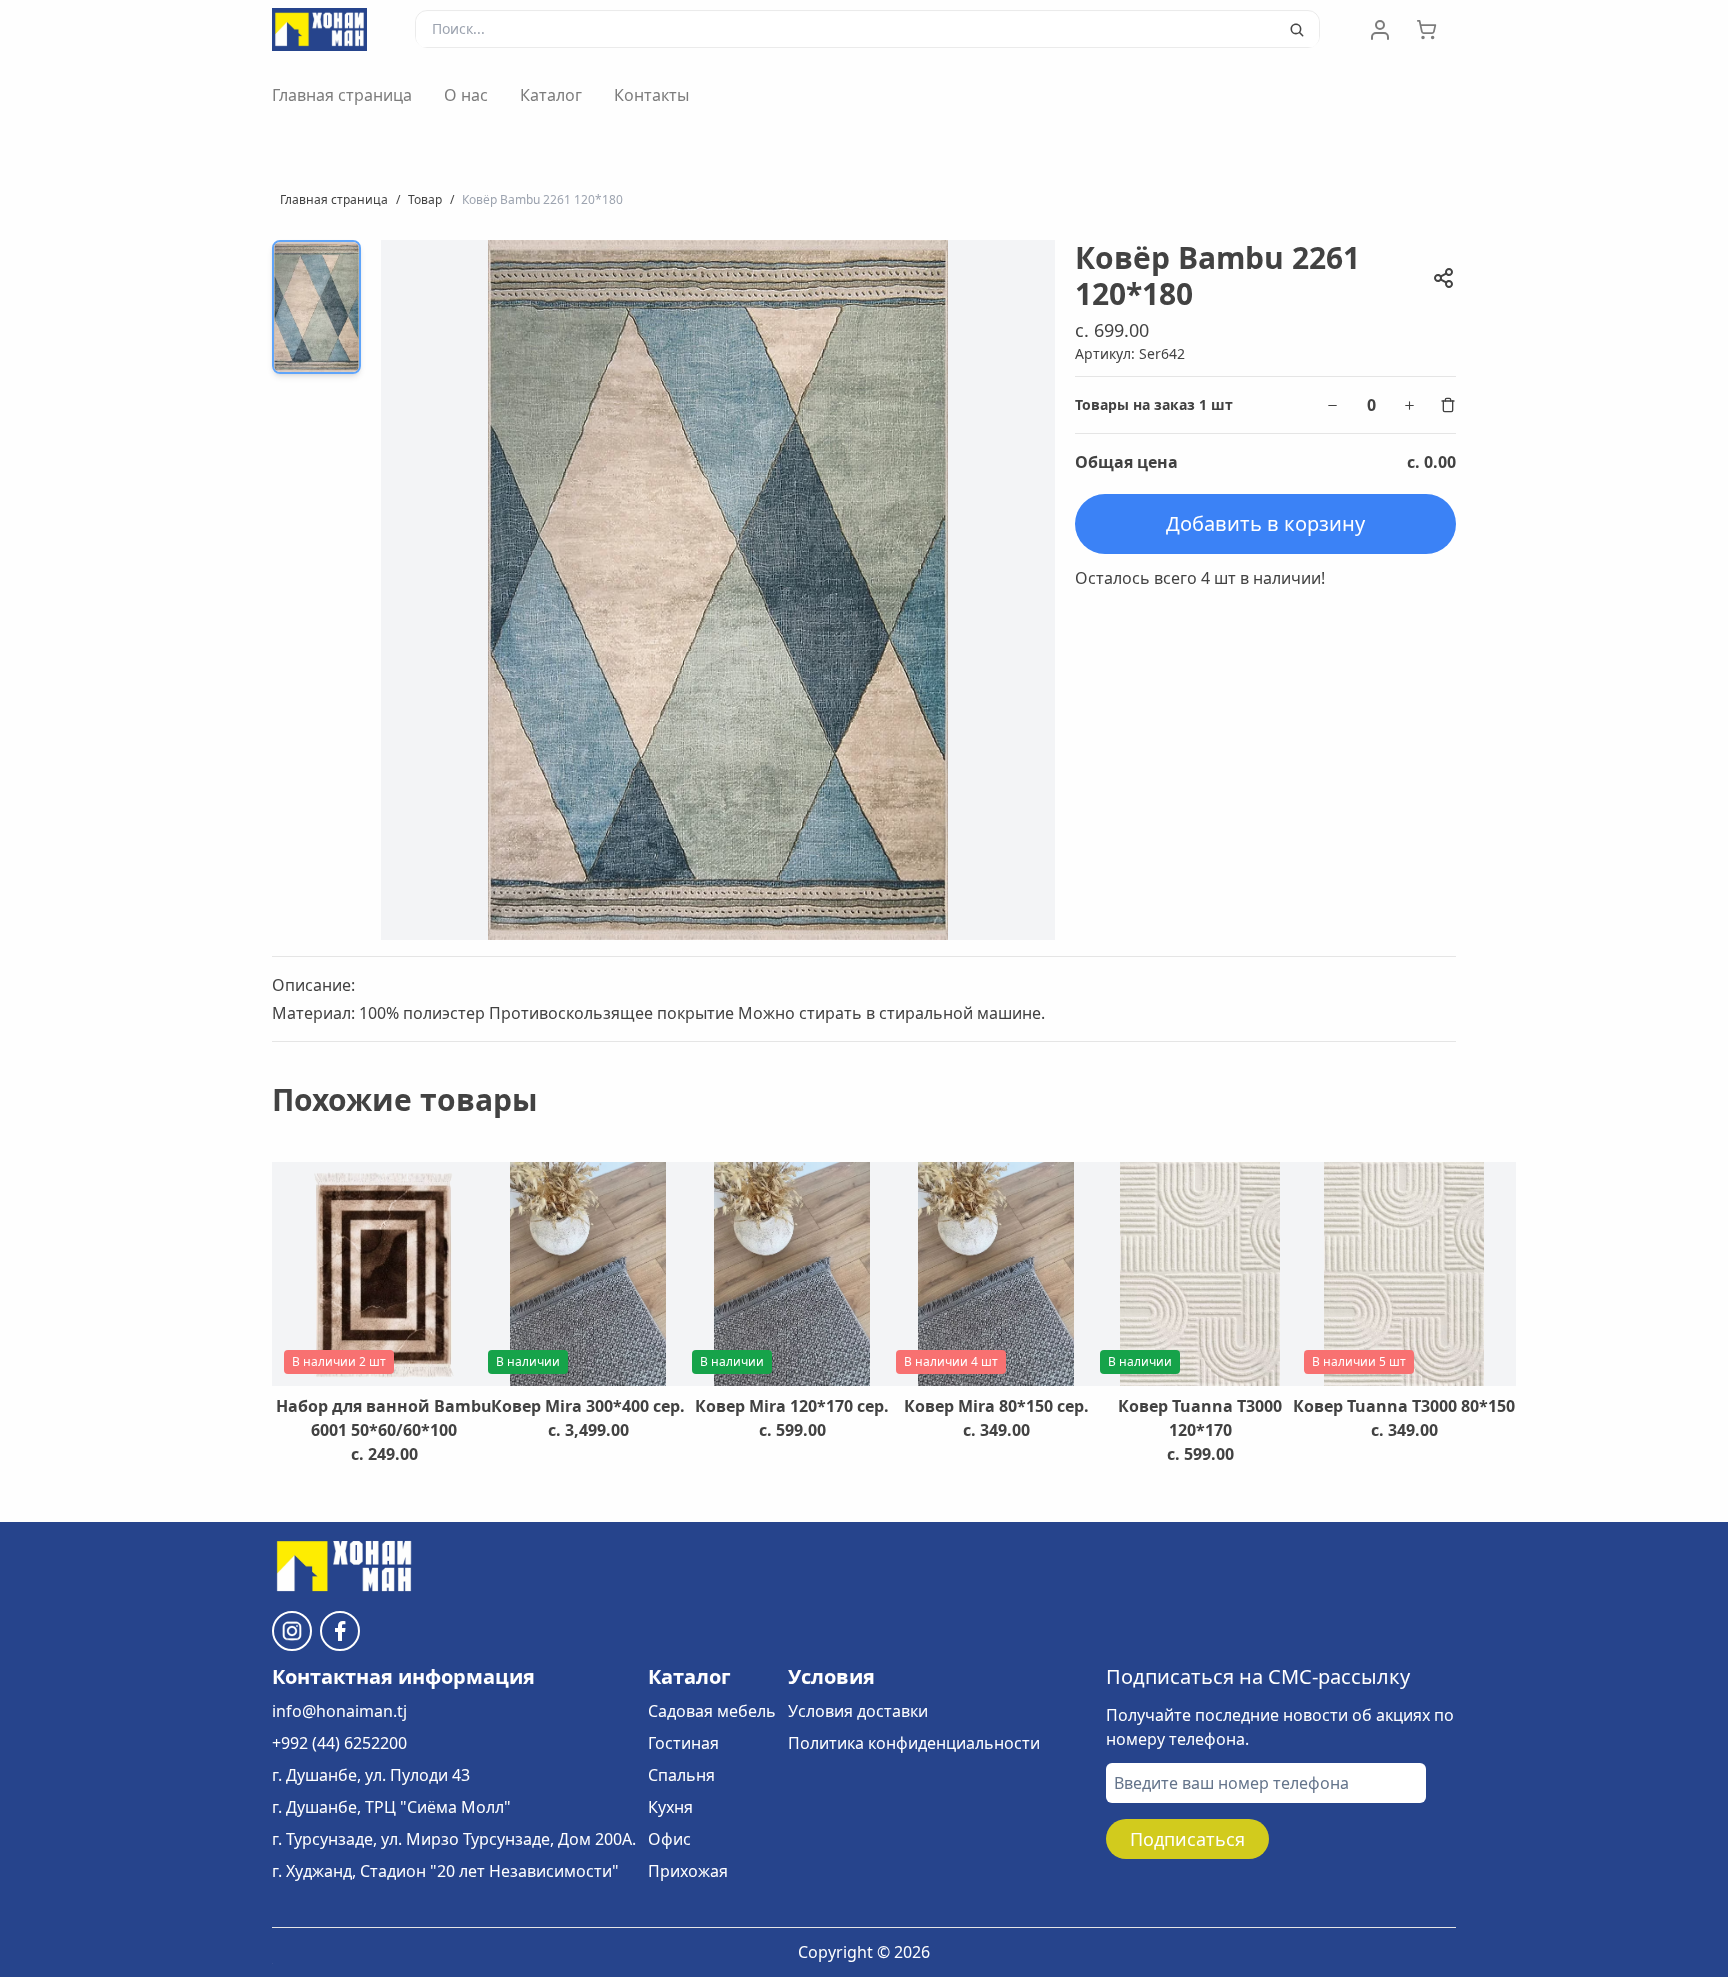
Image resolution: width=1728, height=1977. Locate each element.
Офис (669, 1839)
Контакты (651, 95)
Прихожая (688, 1871)
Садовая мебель (712, 1711)
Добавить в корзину (1265, 523)
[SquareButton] (1436, 30)
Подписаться (1187, 1839)
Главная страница (342, 95)
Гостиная (683, 1743)
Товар (425, 199)
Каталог (551, 95)
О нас (466, 95)
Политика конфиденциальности (914, 1743)
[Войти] (1380, 30)
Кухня (670, 1807)
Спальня (681, 1775)
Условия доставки (858, 1711)
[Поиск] (1297, 30)
